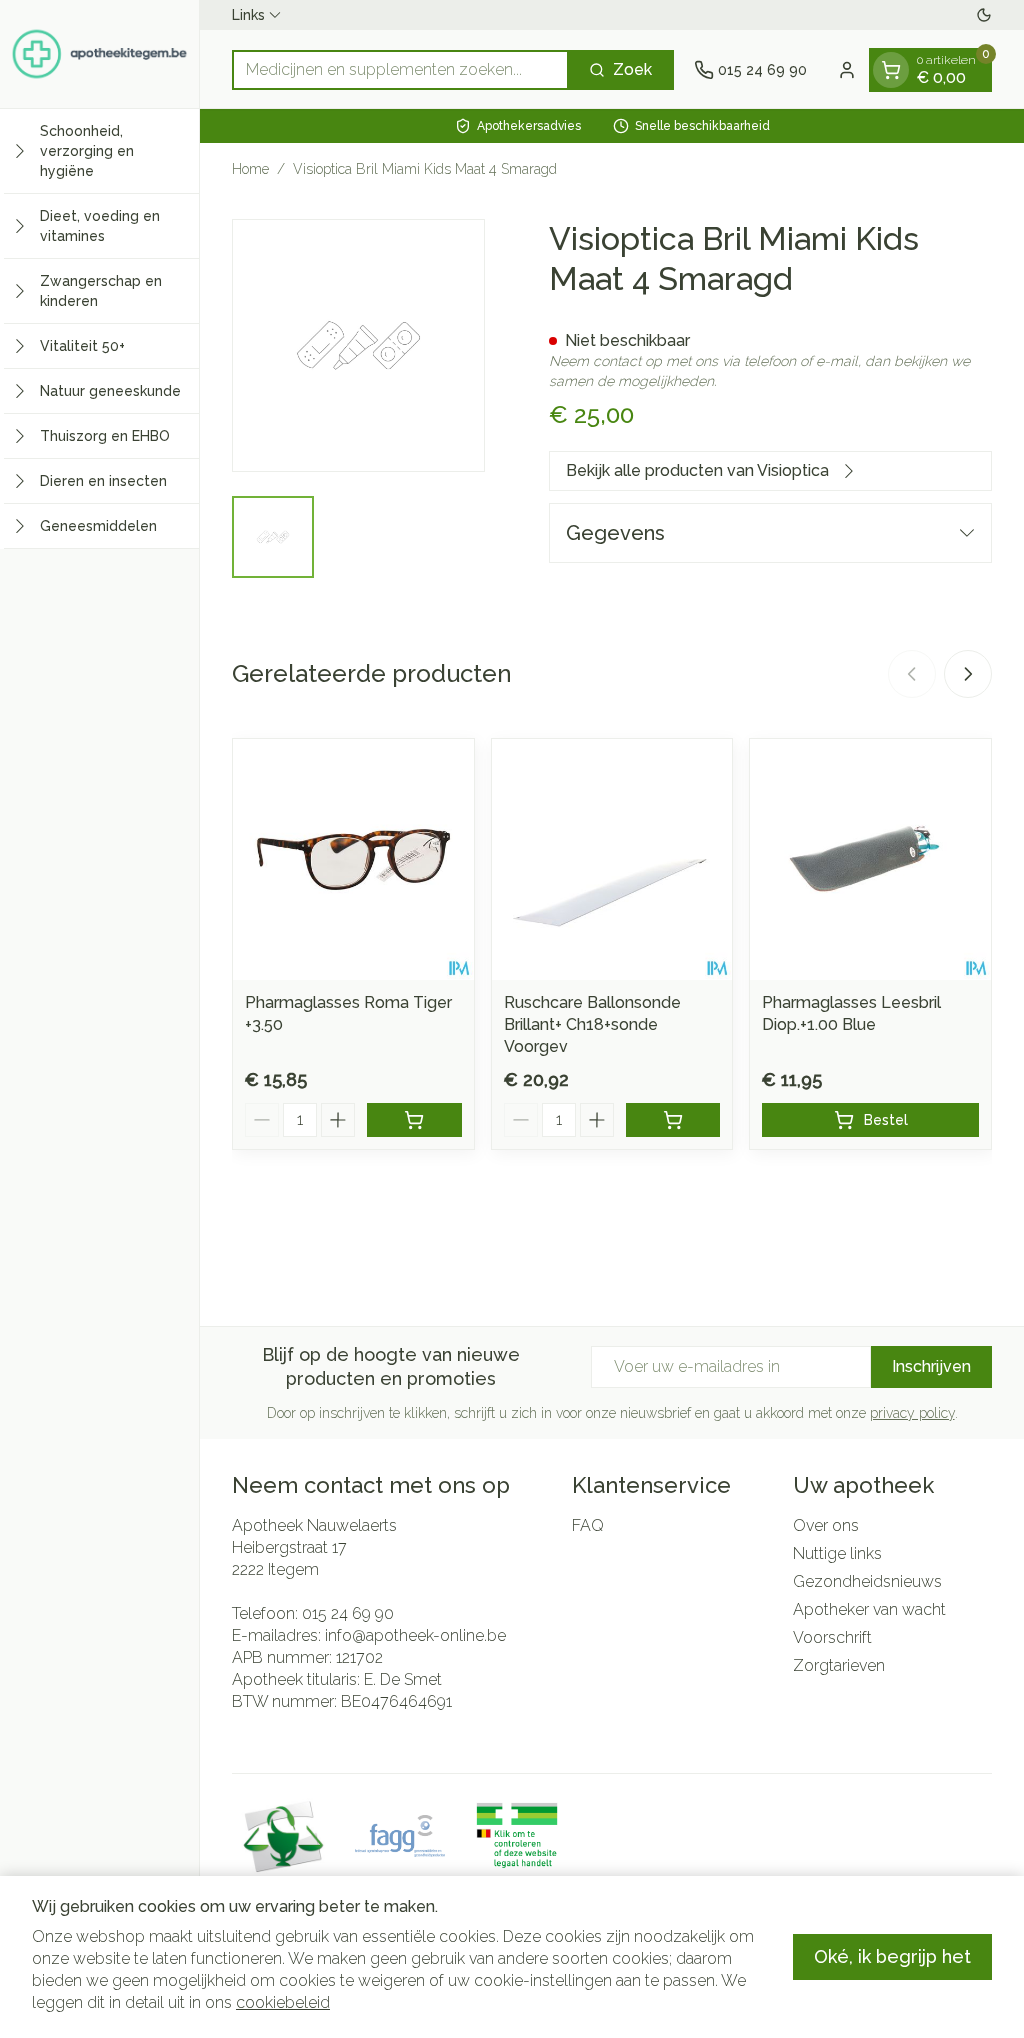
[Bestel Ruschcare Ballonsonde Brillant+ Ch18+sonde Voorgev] (673, 1120)
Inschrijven (931, 1366)
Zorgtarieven (839, 1665)
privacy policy (912, 1413)
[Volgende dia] (968, 674)
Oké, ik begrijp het (892, 1956)
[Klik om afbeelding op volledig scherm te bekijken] (358, 345)
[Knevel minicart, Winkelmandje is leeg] (891, 70)
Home (250, 169)
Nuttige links (837, 1553)
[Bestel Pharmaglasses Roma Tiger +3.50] (414, 1120)
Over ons (826, 1525)
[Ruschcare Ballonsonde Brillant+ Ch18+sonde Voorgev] (612, 859)
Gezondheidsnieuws (867, 1581)
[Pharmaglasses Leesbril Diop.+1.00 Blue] (870, 859)
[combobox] (400, 70)
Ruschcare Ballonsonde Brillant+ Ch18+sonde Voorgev (592, 1024)
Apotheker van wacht (869, 1609)
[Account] (847, 70)
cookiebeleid (283, 2002)
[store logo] (99, 54)
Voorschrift (832, 1637)
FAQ (588, 1525)
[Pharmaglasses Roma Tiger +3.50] (353, 859)
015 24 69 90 (348, 1613)
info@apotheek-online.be (415, 1635)
